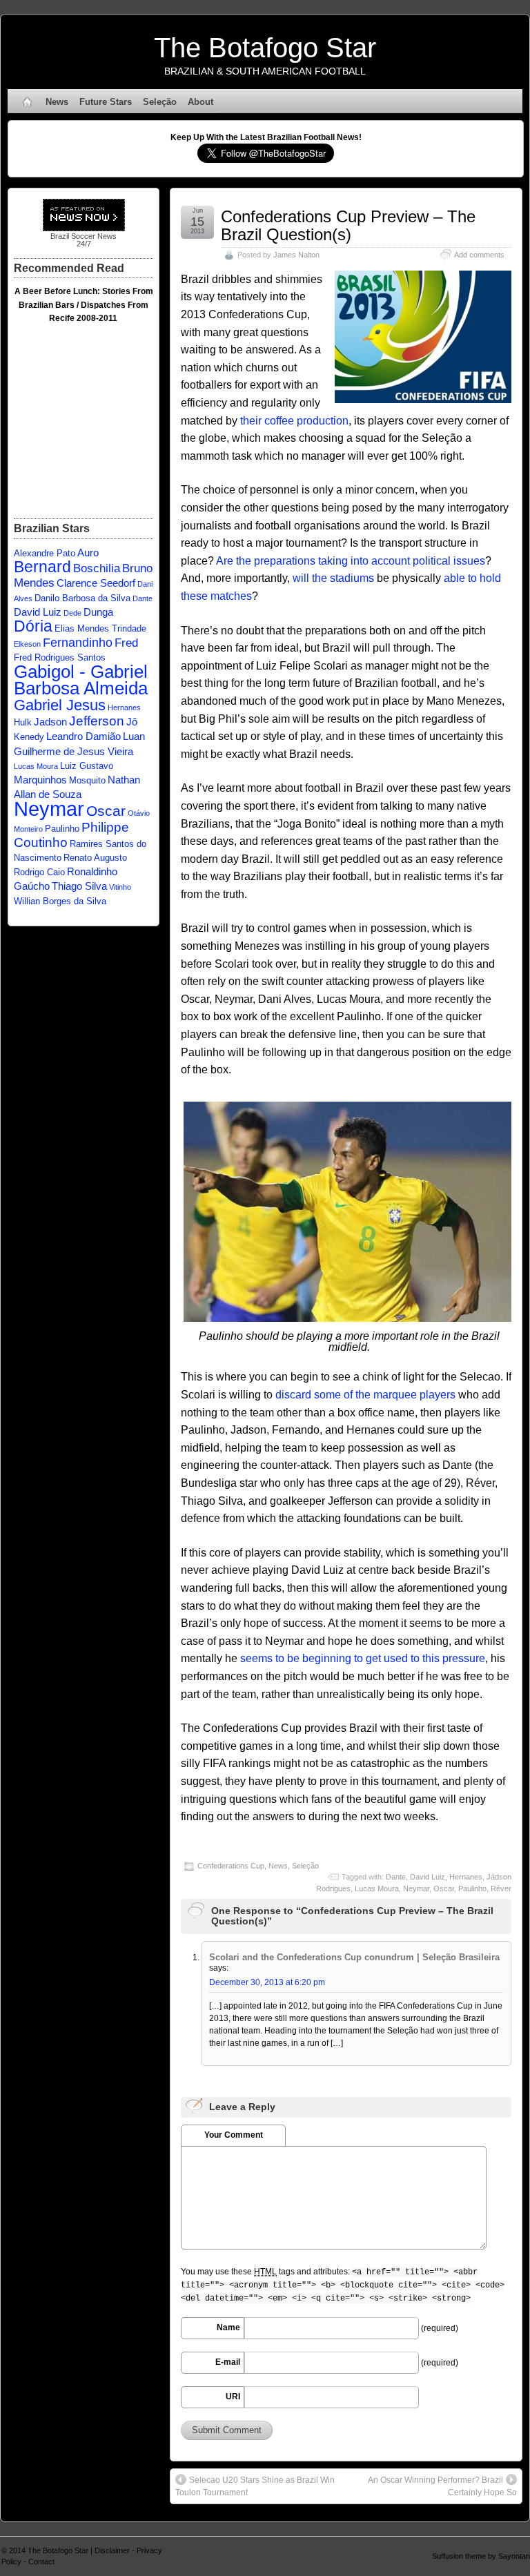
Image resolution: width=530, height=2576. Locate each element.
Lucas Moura (377, 1889)
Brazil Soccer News (84, 236)
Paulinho (472, 1889)
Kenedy (29, 737)
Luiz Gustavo (87, 766)
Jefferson (97, 721)
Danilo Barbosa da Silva (82, 598)
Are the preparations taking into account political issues (351, 561)
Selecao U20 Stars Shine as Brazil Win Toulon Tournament (255, 2486)
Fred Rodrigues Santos (60, 657)
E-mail (228, 2362)
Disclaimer (112, 2550)
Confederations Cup (231, 1866)
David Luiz (428, 1877)
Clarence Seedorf (96, 583)
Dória (33, 626)
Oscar (444, 1889)
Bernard (42, 567)
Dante (396, 1877)
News (57, 102)
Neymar (416, 1889)
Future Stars (106, 102)
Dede (72, 613)
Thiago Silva (79, 886)
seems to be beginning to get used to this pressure (363, 1658)
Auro (88, 553)
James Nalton (296, 255)
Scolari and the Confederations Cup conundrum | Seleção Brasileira (354, 1957)
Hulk (23, 722)
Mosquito (87, 780)
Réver (501, 1889)
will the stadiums (333, 578)
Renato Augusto (95, 858)
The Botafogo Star (265, 48)
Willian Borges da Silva (60, 901)
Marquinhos (40, 780)
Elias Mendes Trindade (100, 628)
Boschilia (97, 568)
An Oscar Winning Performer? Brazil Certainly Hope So (442, 2486)
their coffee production (294, 421)
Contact (41, 2562)
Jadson (50, 722)
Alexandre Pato (45, 553)
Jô (132, 722)
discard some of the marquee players (365, 1395)
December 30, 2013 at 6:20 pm (267, 1982)
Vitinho (120, 887)
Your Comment (234, 2135)
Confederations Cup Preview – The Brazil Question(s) (348, 225)
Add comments (479, 255)
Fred (126, 643)
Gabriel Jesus (60, 705)
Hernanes (466, 1877)
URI (233, 2397)
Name (228, 2328)
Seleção (160, 102)
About (200, 102)
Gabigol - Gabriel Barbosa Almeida (81, 680)
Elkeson (27, 644)
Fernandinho (78, 642)
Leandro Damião (84, 736)
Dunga (98, 612)
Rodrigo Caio (39, 872)
